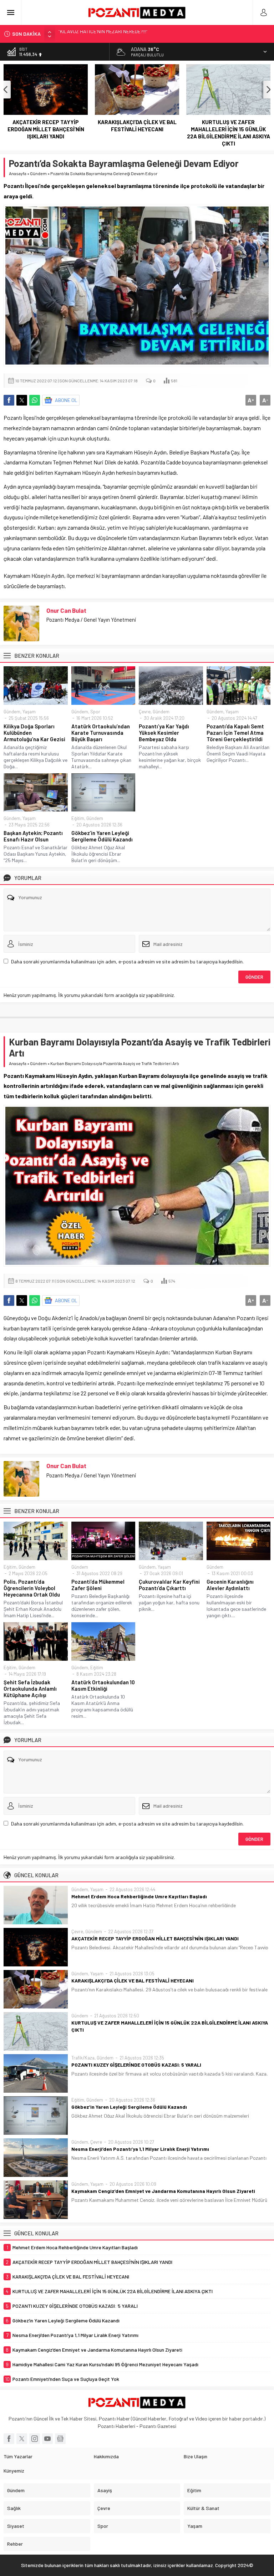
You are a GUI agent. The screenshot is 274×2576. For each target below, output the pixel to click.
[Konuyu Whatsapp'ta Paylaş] (35, 400)
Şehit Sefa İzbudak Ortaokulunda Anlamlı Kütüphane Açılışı (30, 1689)
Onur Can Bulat (66, 610)
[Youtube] (47, 2439)
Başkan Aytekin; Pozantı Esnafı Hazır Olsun (33, 836)
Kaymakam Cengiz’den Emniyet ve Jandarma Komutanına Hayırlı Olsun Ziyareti (163, 2191)
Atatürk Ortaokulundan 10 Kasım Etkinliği (103, 1685)
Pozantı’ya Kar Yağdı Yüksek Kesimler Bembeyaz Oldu (164, 733)
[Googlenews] (60, 2439)
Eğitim (78, 818)
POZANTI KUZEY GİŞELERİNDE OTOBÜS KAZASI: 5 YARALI (229, 126)
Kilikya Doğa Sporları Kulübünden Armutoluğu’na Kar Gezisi (34, 733)
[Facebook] (9, 2439)
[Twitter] (22, 2439)
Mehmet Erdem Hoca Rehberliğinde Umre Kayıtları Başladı (139, 1896)
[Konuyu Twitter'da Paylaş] (22, 400)
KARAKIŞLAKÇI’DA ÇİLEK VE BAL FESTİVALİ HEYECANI (46, 126)
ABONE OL (66, 400)
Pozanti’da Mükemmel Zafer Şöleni (98, 1585)
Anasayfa (18, 173)
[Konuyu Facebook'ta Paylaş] (9, 400)
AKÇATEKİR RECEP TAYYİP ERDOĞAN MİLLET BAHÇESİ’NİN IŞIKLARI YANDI (155, 1938)
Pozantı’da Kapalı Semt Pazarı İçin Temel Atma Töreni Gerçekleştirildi (235, 733)
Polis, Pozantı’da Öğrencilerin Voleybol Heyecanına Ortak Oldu (32, 1588)
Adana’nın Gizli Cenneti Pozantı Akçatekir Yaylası (110, 34)
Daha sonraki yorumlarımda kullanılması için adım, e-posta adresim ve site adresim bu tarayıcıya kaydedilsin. (127, 961)
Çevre (145, 712)
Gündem (38, 173)
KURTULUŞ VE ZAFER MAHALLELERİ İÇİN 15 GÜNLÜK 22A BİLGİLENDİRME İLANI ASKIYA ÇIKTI (137, 133)
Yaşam (29, 712)
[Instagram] (35, 2439)
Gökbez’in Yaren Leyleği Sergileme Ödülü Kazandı (102, 836)
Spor (95, 712)
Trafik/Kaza (83, 2058)
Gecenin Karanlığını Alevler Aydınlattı (230, 1585)
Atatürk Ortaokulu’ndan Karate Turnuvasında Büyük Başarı (101, 733)
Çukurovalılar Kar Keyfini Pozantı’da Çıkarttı (169, 1585)
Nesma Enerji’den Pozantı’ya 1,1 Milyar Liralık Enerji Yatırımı (140, 2149)
